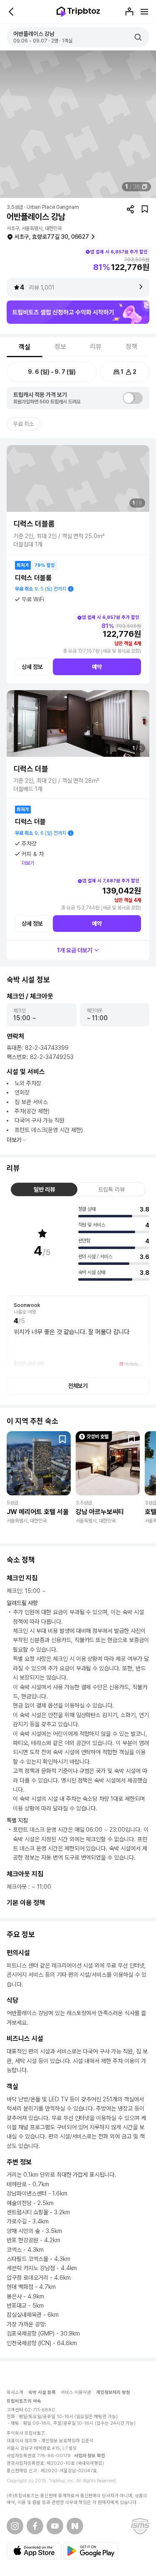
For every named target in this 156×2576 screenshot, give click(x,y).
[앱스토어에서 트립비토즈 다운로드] (34, 2551)
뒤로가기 (12, 12)
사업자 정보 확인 (90, 2456)
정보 (60, 347)
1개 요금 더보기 (75, 950)
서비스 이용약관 (76, 2392)
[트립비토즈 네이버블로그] (75, 2526)
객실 (25, 347)
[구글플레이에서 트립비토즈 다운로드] (91, 2551)
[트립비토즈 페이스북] (35, 2526)
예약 (97, 667)
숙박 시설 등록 (42, 2392)
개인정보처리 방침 (113, 2392)
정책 (131, 347)
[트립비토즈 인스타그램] (15, 2526)
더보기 (28, 863)
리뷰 (96, 347)
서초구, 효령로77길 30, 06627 (52, 237)
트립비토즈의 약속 (24, 2401)
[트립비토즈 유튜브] (55, 2526)
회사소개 (15, 2392)
